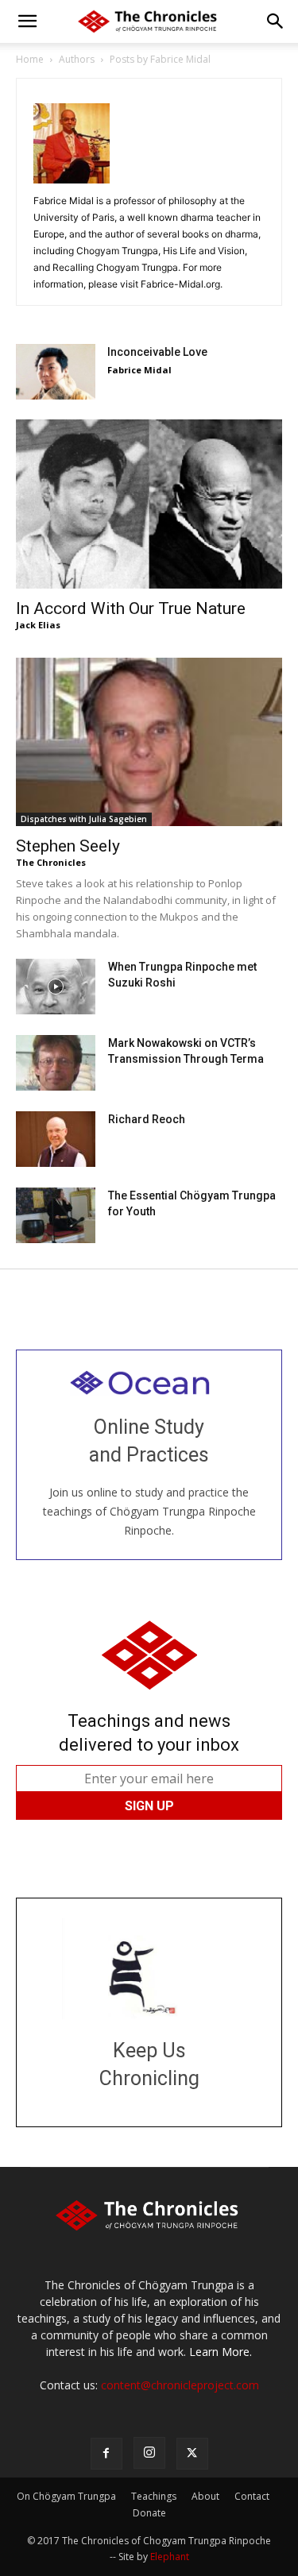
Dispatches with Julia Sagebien (84, 819)
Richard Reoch (147, 1119)
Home (30, 59)
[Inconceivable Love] (56, 372)
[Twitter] (192, 2454)
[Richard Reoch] (56, 1139)
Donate (149, 2513)
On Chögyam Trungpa (66, 2496)
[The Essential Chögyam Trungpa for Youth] (56, 1215)
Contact (252, 2496)
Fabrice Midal (139, 370)
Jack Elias (38, 625)
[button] (27, 21)
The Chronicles (51, 862)
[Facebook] (106, 2454)
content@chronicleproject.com (180, 2385)
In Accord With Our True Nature (131, 608)
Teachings (154, 2496)
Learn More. (221, 2352)
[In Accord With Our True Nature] (149, 504)
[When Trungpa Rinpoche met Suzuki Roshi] (56, 987)
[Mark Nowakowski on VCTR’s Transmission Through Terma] (56, 1063)
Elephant (170, 2557)
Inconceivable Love (157, 352)
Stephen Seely (68, 846)
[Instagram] (149, 2453)
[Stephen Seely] (149, 742)
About (205, 2496)
